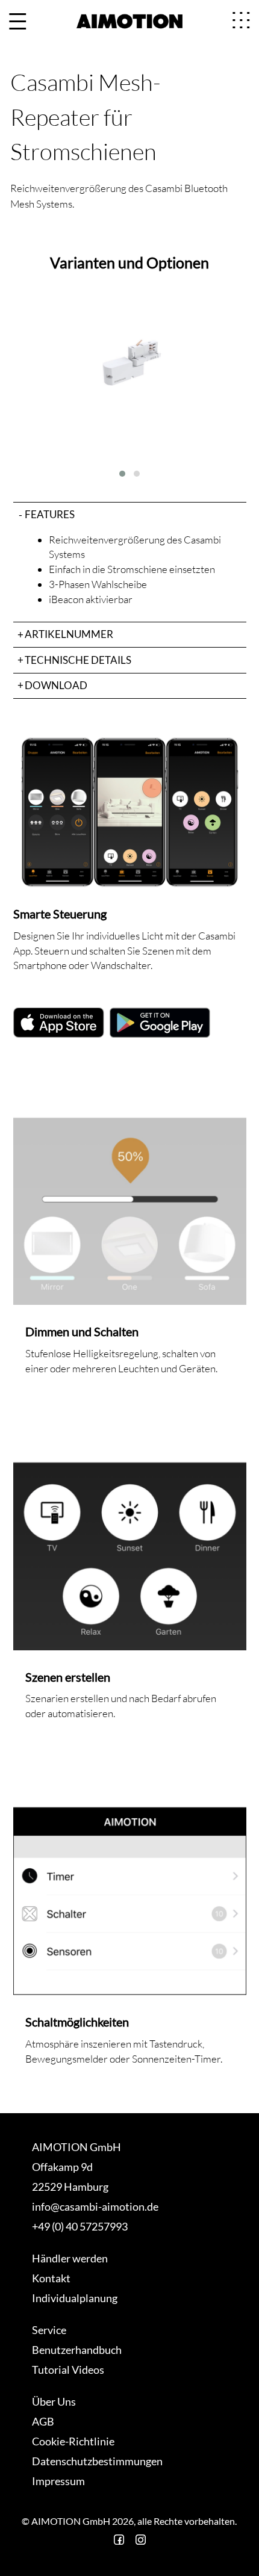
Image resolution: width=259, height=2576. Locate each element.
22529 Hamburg (70, 2187)
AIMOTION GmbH (76, 2147)
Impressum (58, 2481)
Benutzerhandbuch (77, 2350)
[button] (122, 474)
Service (49, 2330)
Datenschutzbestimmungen (97, 2461)
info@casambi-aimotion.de (95, 2206)
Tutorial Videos (68, 2370)
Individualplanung (75, 2298)
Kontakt (51, 2278)
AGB (43, 2421)
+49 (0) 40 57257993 (80, 2226)
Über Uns (54, 2401)
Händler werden (70, 2258)
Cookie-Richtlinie (73, 2441)
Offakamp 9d (62, 2167)
